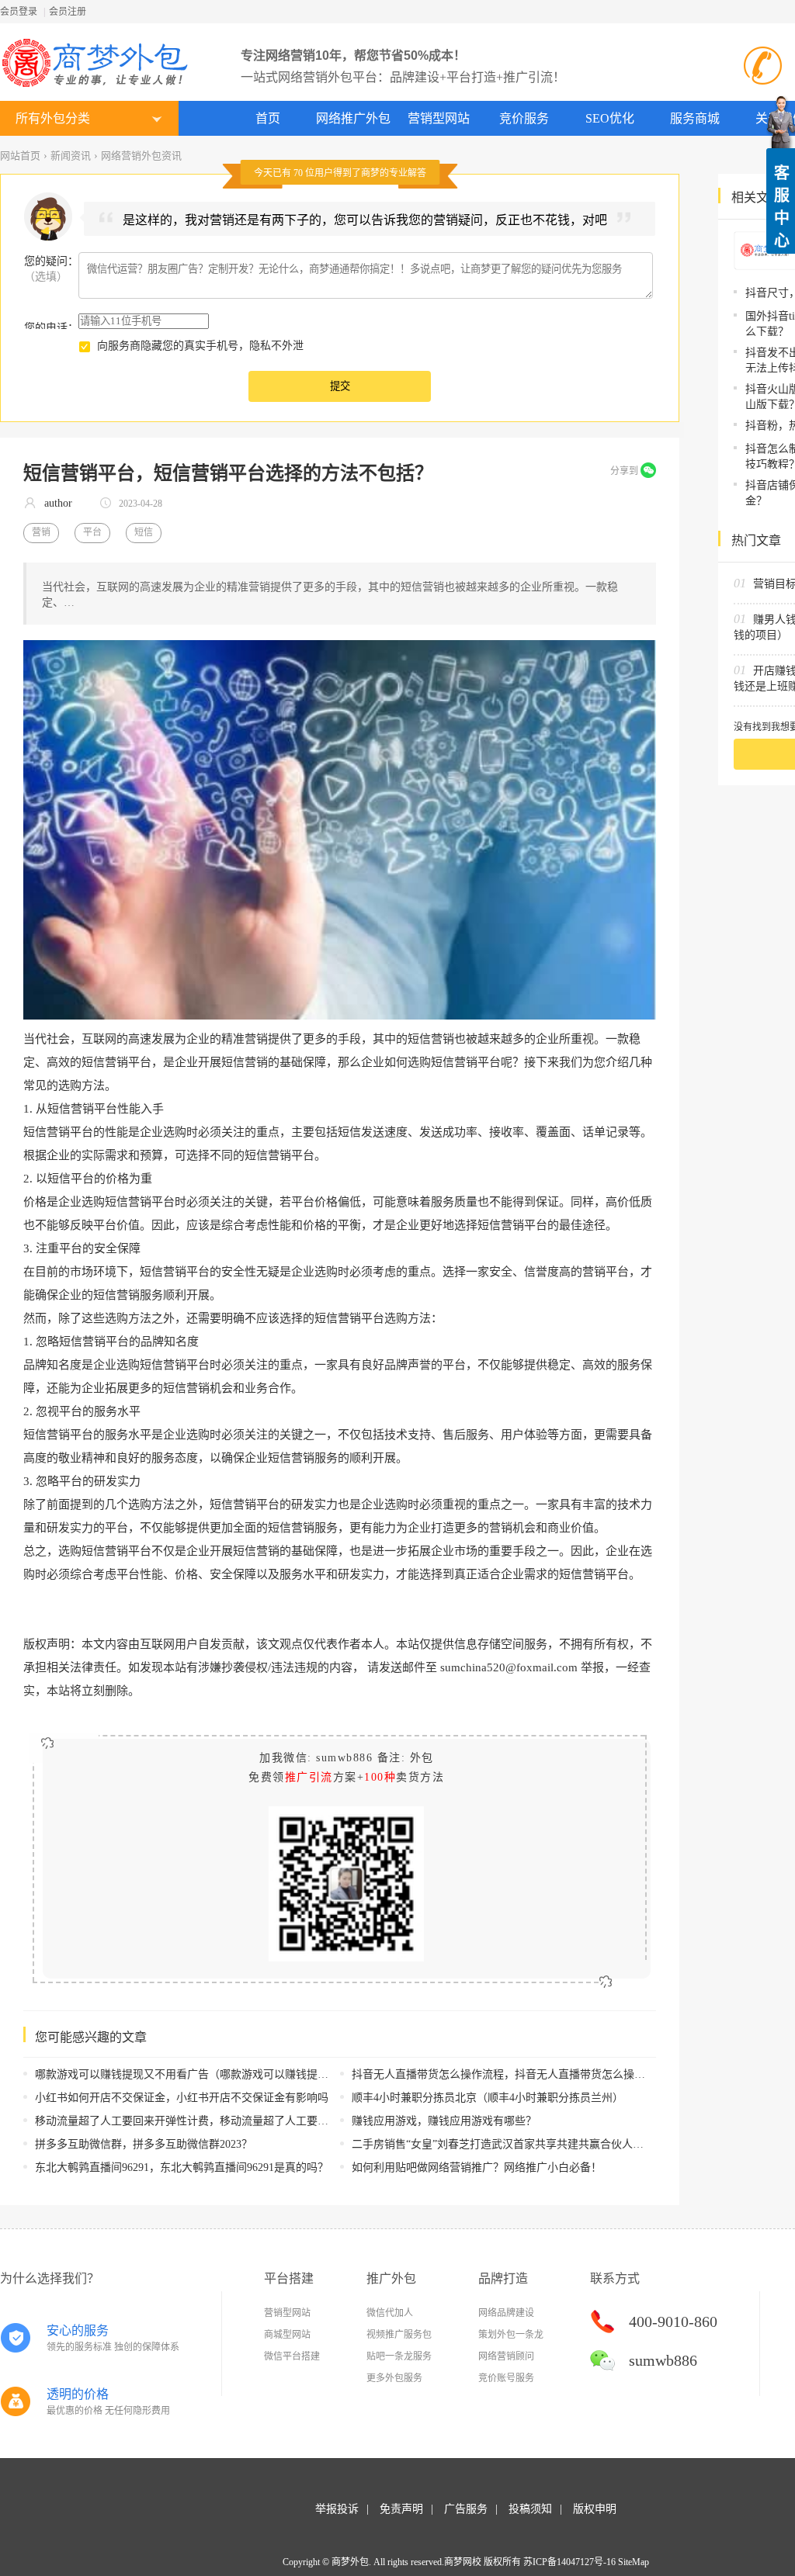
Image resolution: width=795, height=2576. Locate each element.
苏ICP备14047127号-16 (569, 2562)
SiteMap (634, 2562)
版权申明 (595, 2509)
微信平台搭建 (292, 2356)
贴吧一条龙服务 (399, 2356)
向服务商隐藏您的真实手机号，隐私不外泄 (200, 346)
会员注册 (68, 12)
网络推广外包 (353, 118)
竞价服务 (524, 118)
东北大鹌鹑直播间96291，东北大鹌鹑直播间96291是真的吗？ (182, 2167)
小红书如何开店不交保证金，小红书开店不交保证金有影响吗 (182, 2098)
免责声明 (401, 2509)
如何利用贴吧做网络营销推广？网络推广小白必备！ (477, 2167)
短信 (144, 532)
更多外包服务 (394, 2378)
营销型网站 (439, 118)
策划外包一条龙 (511, 2335)
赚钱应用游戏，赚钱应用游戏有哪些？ (444, 2121)
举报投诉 (337, 2509)
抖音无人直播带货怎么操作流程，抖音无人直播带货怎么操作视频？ (515, 2074)
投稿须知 (530, 2509)
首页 (268, 118)
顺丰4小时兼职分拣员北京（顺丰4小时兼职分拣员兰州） (488, 2098)
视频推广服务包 (399, 2335)
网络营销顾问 (506, 2356)
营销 (41, 532)
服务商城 (695, 118)
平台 (92, 532)
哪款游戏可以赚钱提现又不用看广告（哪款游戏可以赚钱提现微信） (198, 2074)
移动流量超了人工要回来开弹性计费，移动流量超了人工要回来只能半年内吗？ (225, 2121)
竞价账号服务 (506, 2378)
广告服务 (466, 2509)
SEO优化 (610, 118)
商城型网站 (287, 2335)
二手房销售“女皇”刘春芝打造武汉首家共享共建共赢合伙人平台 (503, 2144)
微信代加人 (390, 2313)
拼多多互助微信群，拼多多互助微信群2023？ (144, 2144)
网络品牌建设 (506, 2313)
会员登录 (19, 12)
